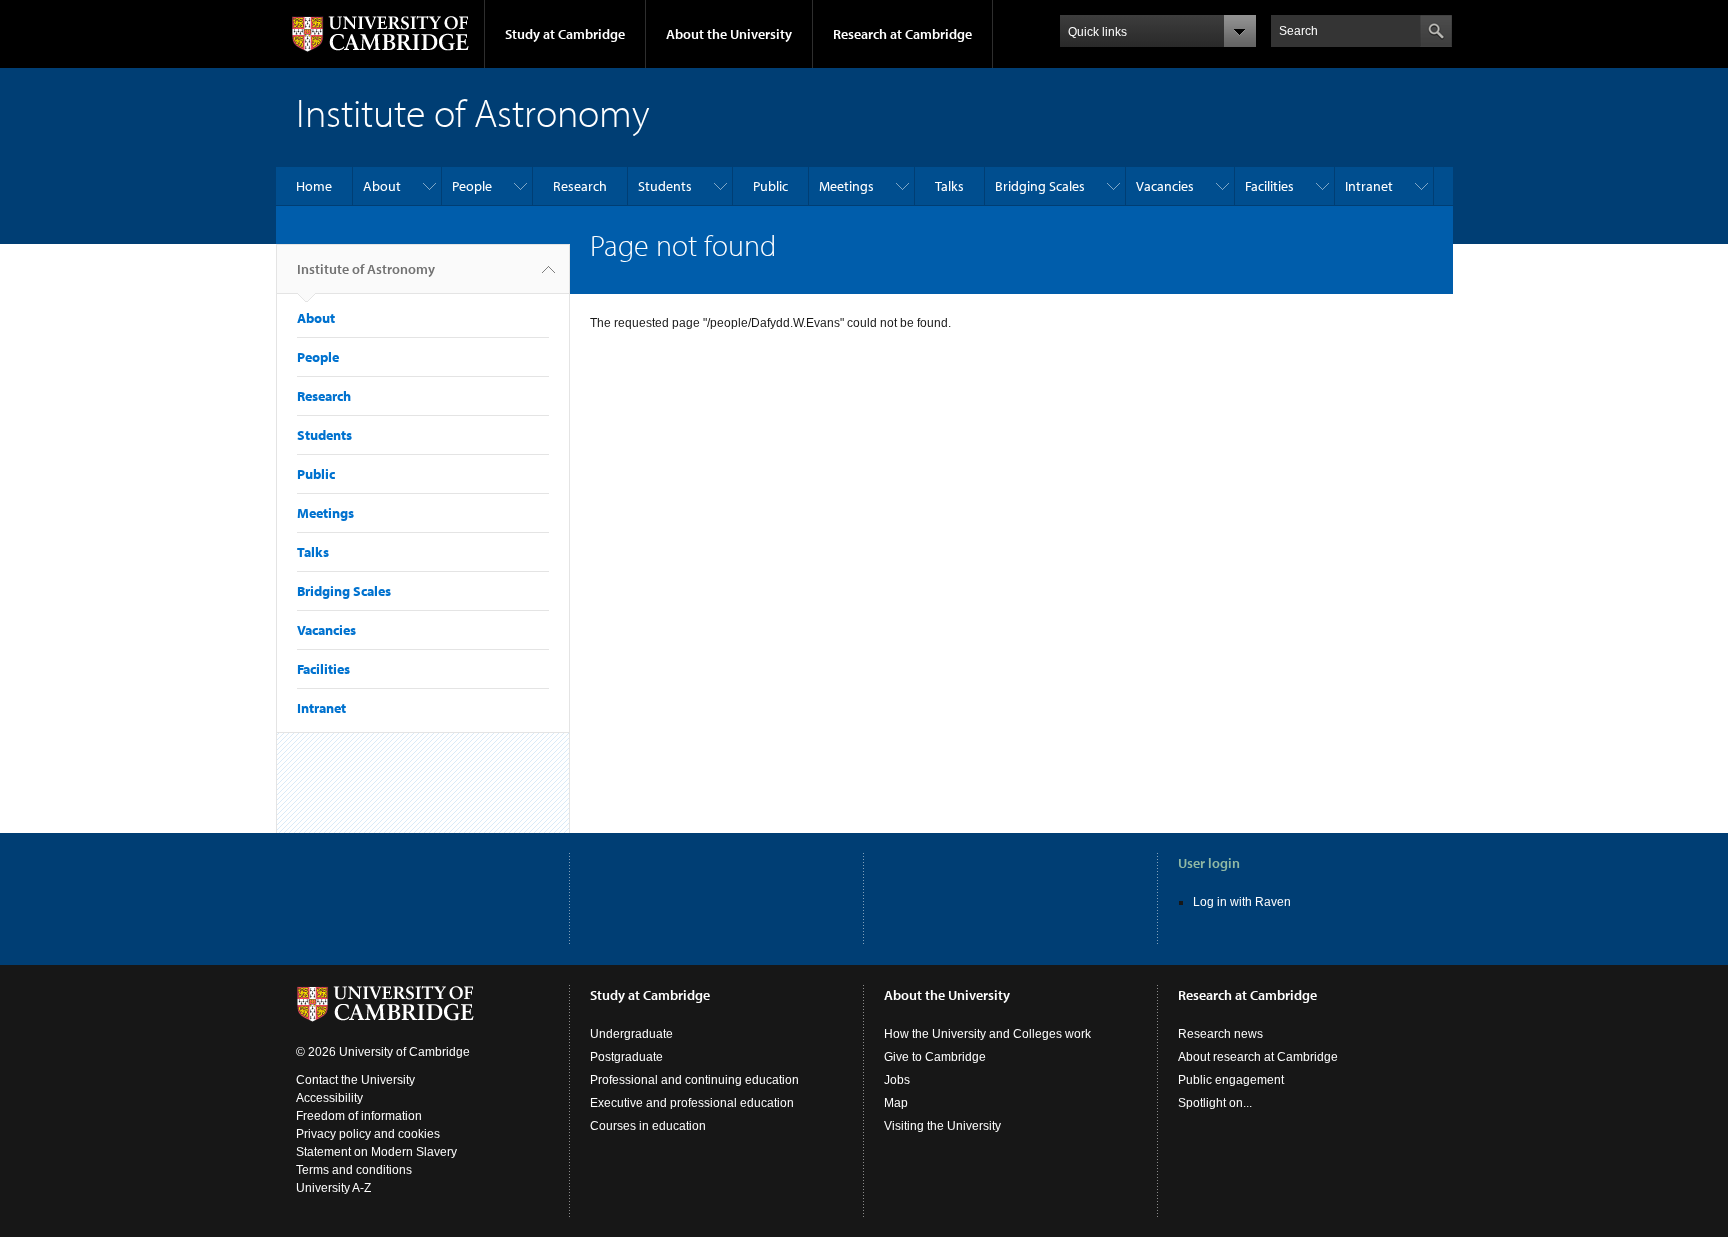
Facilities (1269, 186)
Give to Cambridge (935, 1057)
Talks (949, 186)
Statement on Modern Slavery (376, 1152)
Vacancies (1165, 186)
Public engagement (1231, 1080)
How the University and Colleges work (987, 1034)
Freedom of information (359, 1116)
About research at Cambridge (1258, 1057)
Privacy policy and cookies (368, 1134)
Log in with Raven (1242, 902)
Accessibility (329, 1098)
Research (580, 186)
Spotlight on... (1215, 1103)
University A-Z (333, 1188)
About (382, 186)
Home (314, 186)
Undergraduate (631, 1034)
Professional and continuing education (694, 1080)
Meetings (846, 186)
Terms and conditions (354, 1170)
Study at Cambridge (565, 34)
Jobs (897, 1080)
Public (770, 186)
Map (896, 1103)
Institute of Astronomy (366, 269)
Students (665, 186)
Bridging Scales (1040, 186)
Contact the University (355, 1080)
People (472, 186)
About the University (729, 34)
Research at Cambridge (902, 34)
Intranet (1369, 186)
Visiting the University (942, 1126)
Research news (1220, 1034)
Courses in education (648, 1126)
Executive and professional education (692, 1103)
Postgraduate (626, 1057)
